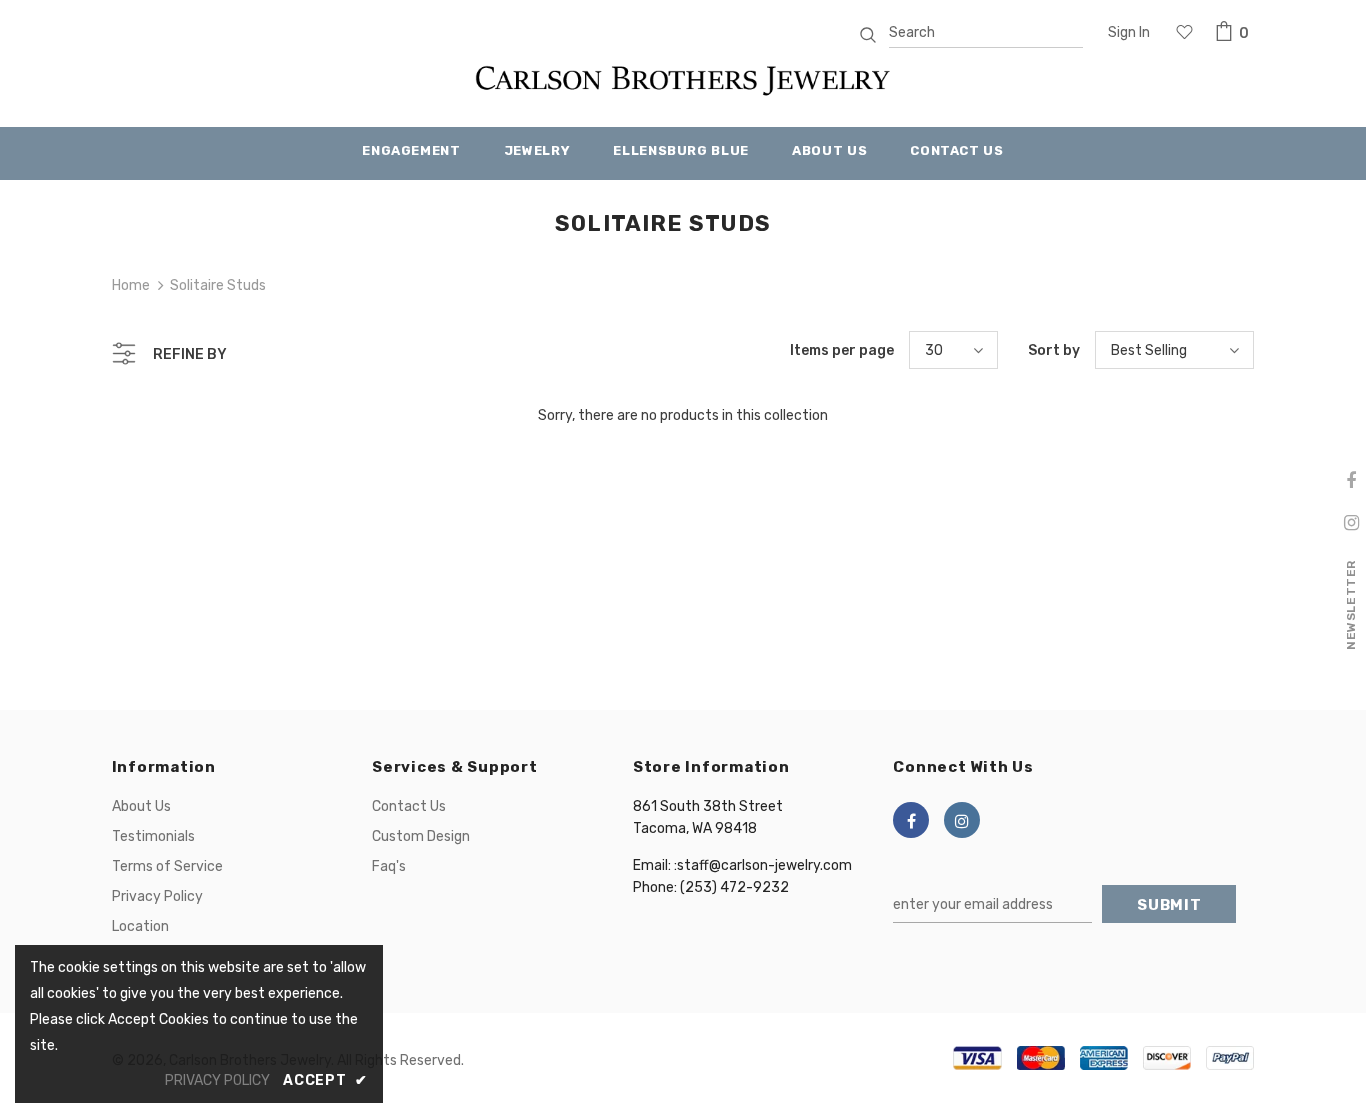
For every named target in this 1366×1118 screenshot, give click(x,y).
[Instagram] (962, 820)
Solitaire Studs (218, 285)
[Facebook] (911, 820)
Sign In (1129, 32)
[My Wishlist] (1184, 34)
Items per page (842, 350)
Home (131, 285)
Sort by (1054, 350)
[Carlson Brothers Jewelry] (683, 88)
